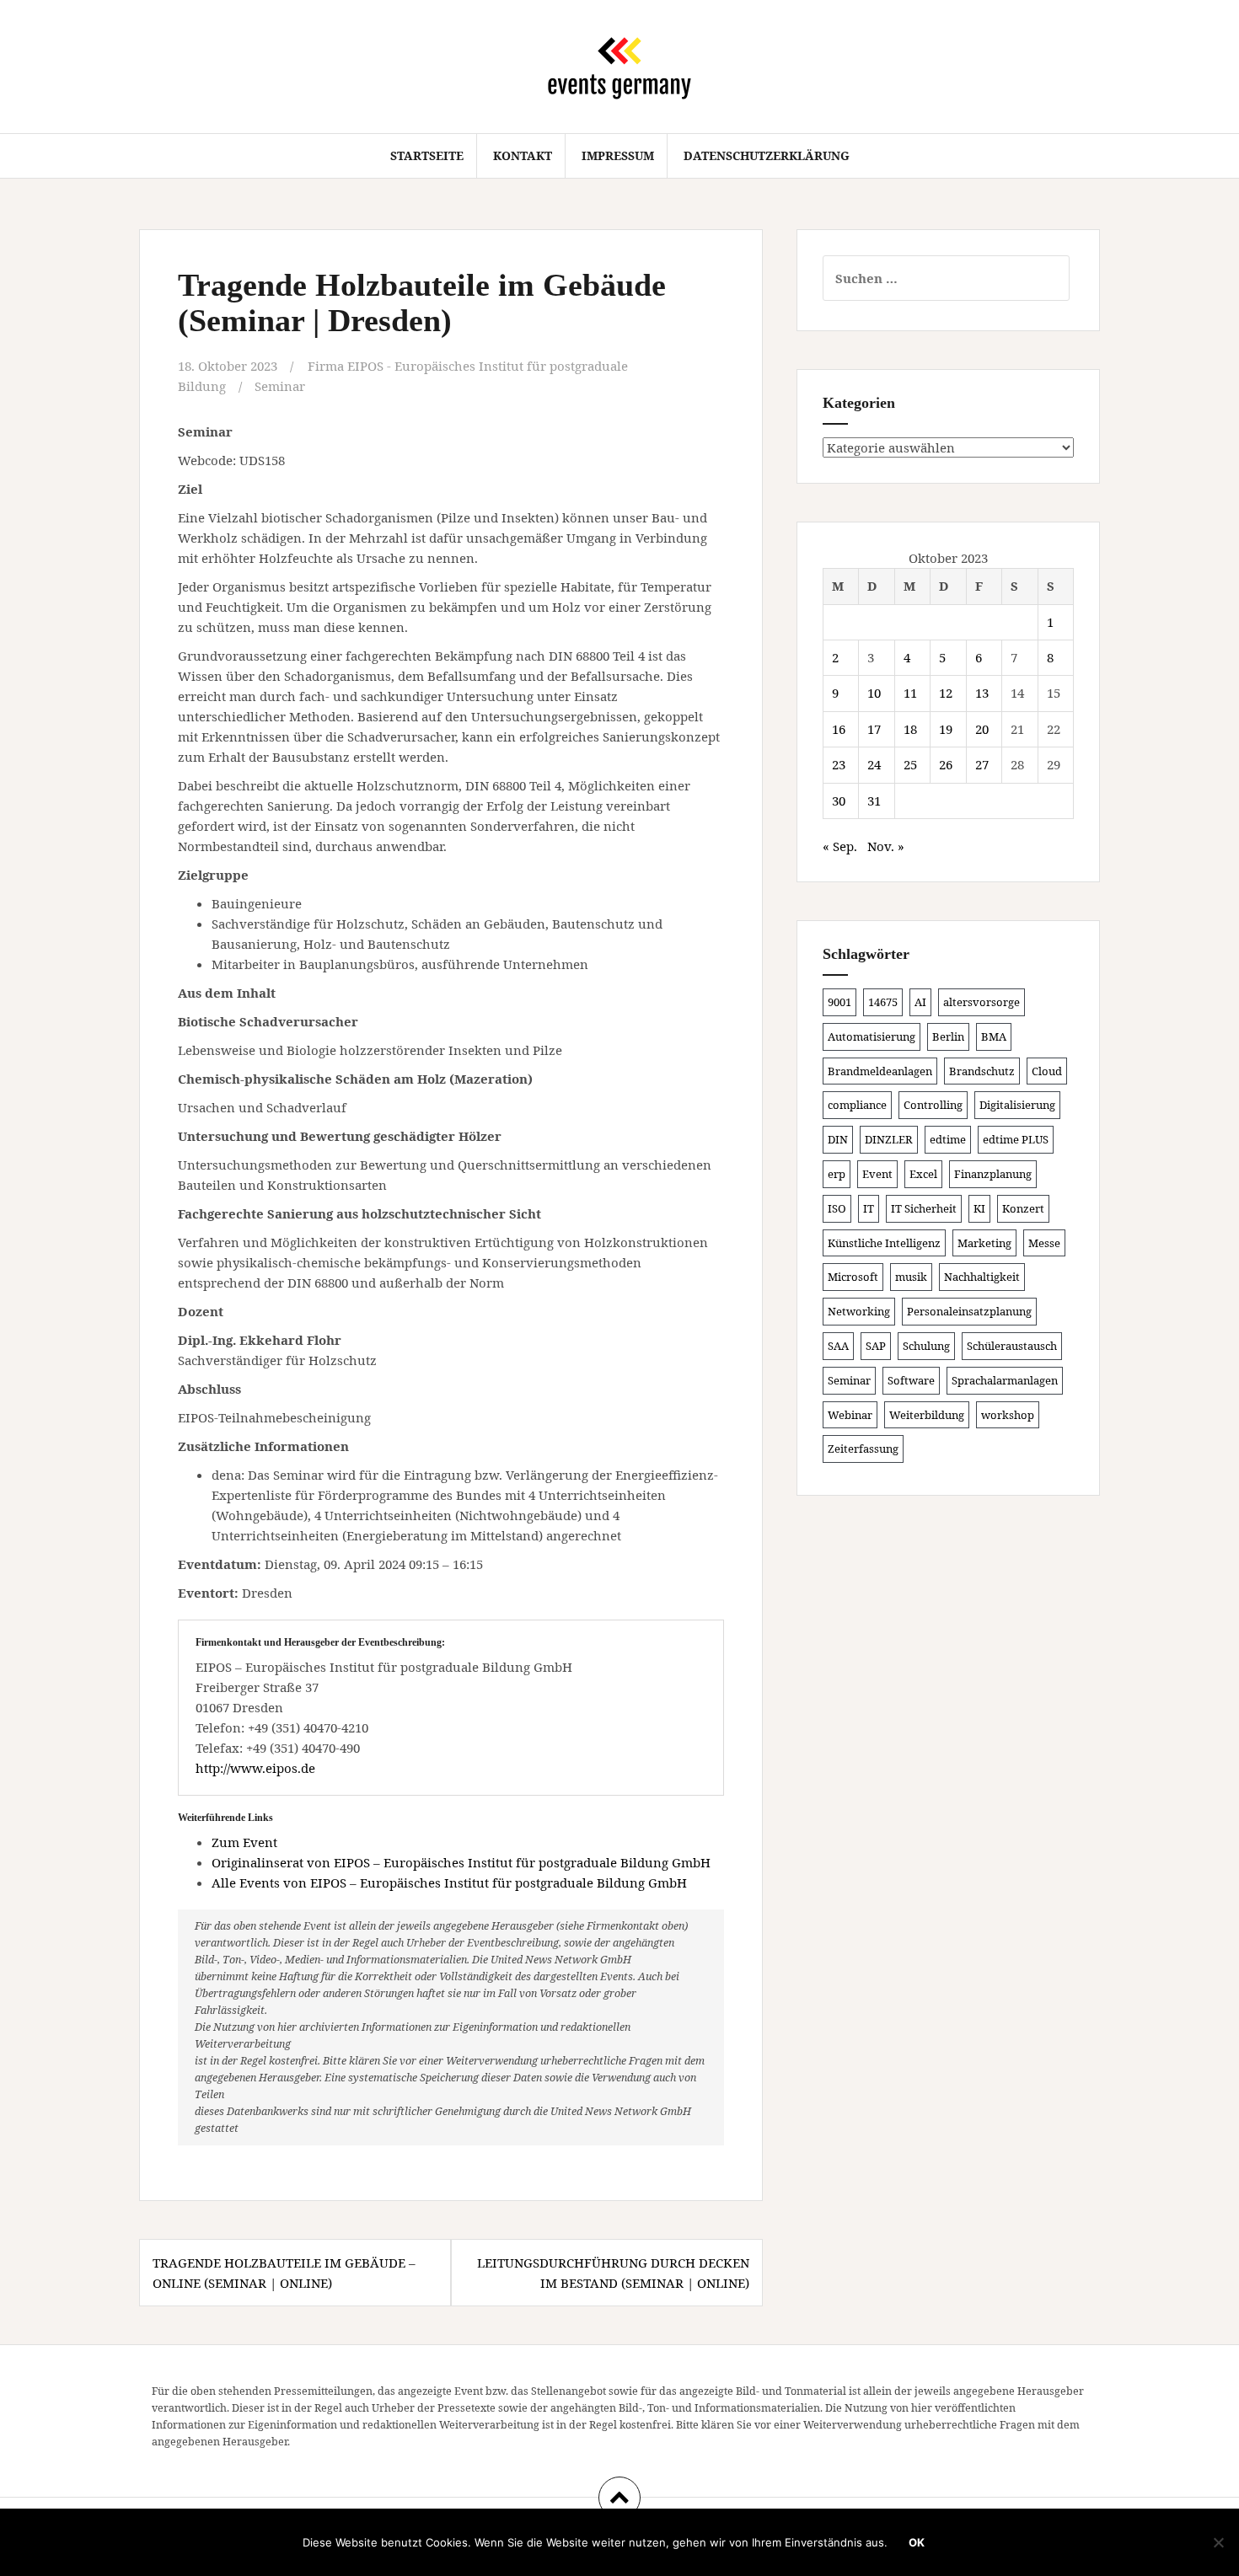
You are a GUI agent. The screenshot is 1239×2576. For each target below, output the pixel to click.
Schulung (926, 1346)
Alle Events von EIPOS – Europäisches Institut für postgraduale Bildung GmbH (449, 1882)
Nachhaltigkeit (982, 1277)
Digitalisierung (1017, 1105)
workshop (1008, 1415)
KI (979, 1208)
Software (911, 1380)
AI (920, 1002)
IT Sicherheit (924, 1208)
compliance (857, 1105)
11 (910, 693)
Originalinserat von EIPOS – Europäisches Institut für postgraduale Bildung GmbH (461, 1862)
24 (874, 764)
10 (874, 693)
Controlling (933, 1105)
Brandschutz (982, 1071)
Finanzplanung (993, 1174)
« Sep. (840, 846)
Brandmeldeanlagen (880, 1071)
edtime (948, 1139)
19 (946, 729)
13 (982, 693)
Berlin (948, 1036)
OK (917, 2542)
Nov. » (886, 846)
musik (911, 1277)
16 (839, 729)
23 (839, 764)
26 (946, 764)
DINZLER (889, 1139)
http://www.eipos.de (255, 1768)
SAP (876, 1346)
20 (982, 729)
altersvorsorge (982, 1002)
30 (839, 801)
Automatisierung (872, 1036)
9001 (839, 1002)
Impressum (618, 155)
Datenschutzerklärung (767, 155)
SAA (838, 1346)
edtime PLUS (1016, 1139)
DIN (838, 1139)
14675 (883, 1002)
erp (837, 1174)
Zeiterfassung (863, 1449)
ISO (837, 1208)
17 (874, 729)
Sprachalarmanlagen (1005, 1380)
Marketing (984, 1243)
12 (946, 693)
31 (874, 801)
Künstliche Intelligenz (884, 1243)
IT (869, 1208)
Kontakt (523, 155)
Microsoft (853, 1277)
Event (877, 1174)
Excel (923, 1174)
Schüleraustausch (1012, 1346)
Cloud (1047, 1071)
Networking (859, 1311)
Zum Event (244, 1842)
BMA (994, 1036)
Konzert (1023, 1208)
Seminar (280, 386)
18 (910, 729)
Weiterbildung (927, 1415)
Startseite (427, 155)
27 (982, 764)
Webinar (850, 1415)
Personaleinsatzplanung (969, 1311)
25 (910, 764)
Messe (1044, 1243)
